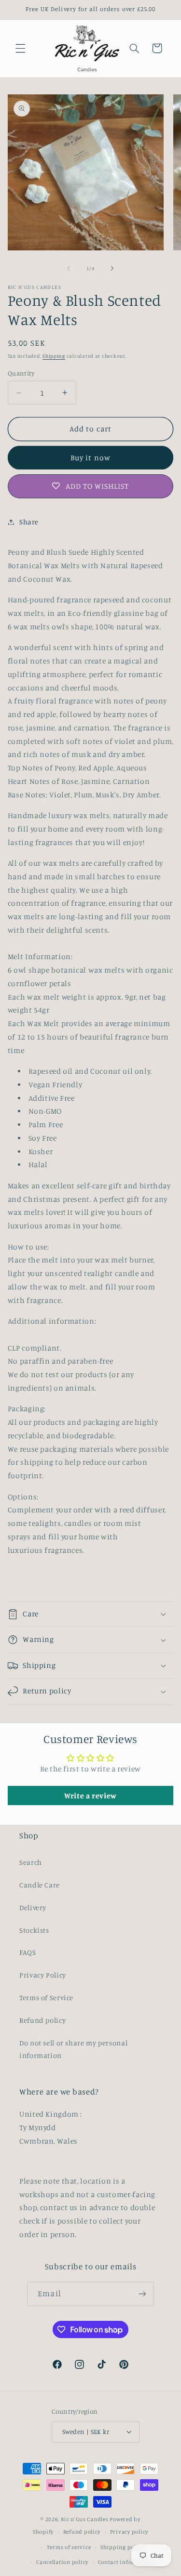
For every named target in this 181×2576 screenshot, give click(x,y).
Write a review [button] (90, 1795)
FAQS (28, 1952)
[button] (20, 48)
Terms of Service (46, 1997)
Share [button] (29, 522)
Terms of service (69, 2547)
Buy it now (90, 458)
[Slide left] (69, 269)
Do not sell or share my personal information (73, 2049)
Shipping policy (122, 2547)
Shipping (54, 356)
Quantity (21, 373)
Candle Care (40, 1885)
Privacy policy (129, 2532)
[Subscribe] (142, 2294)
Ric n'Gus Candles (85, 2519)
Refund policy (42, 2020)
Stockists (34, 1930)
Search (31, 1862)
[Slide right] (112, 269)
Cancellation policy (62, 2562)
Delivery (33, 1907)
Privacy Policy (43, 1975)
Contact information (126, 2562)
